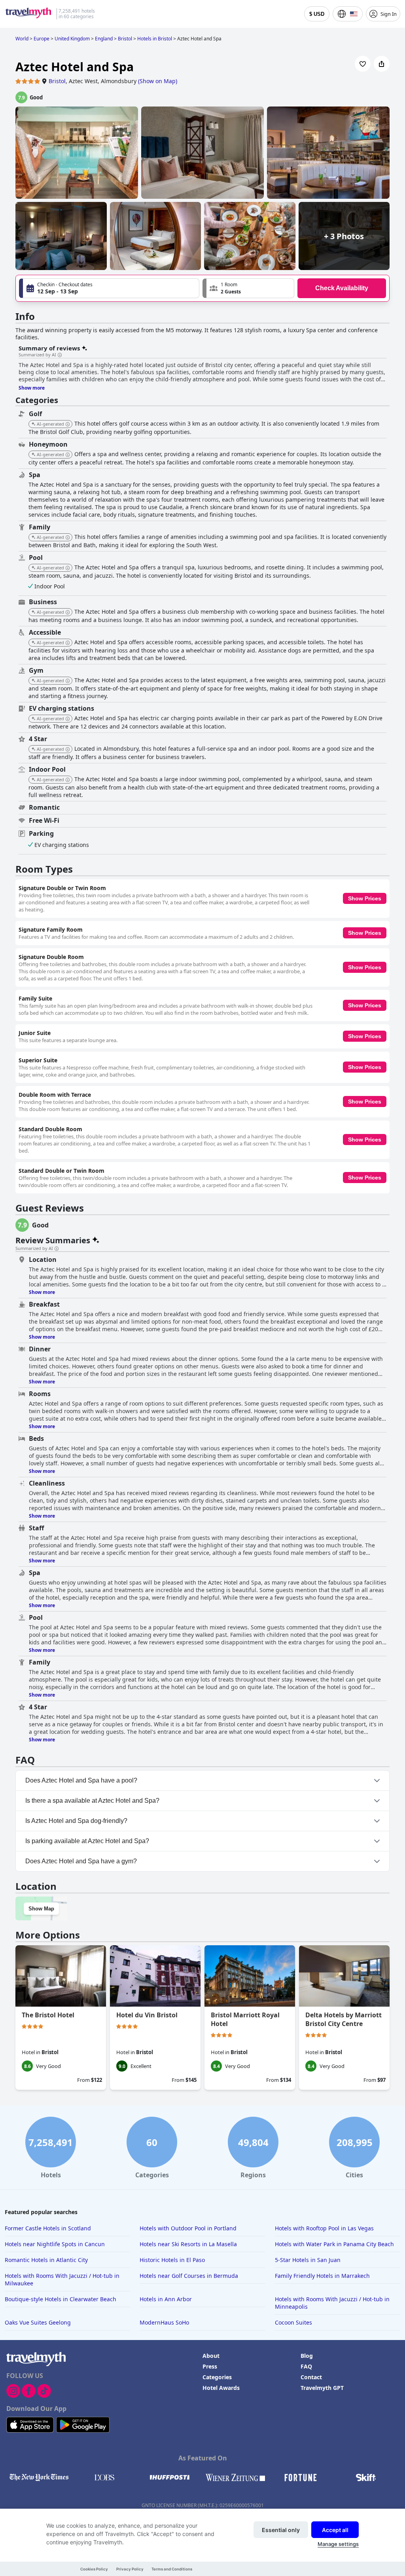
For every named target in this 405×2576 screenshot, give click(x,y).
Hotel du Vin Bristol (147, 2015)
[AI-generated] (68, 424)
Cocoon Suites (293, 2322)
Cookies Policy (94, 2569)
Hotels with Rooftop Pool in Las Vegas (324, 2228)
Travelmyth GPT (322, 2388)
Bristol (57, 81)
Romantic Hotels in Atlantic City (46, 2260)
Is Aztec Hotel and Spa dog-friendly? (76, 1821)
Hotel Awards (221, 2388)
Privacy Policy (130, 2569)
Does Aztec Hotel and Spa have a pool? (81, 1780)
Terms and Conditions (172, 2569)
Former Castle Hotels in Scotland (48, 2228)
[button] (248, 288)
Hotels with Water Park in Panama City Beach (334, 2244)
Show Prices (365, 898)
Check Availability (342, 288)
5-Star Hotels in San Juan (308, 2260)
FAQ (306, 2366)
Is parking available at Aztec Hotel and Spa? (87, 1841)
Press (210, 2366)
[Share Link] (382, 64)
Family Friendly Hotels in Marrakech (322, 2276)
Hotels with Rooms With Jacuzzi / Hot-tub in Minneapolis (332, 2303)
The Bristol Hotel (48, 2015)
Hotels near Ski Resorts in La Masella (188, 2244)
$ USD (317, 14)
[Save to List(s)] (363, 64)
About (211, 2356)
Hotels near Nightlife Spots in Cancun (55, 2244)
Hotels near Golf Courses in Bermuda (189, 2276)
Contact (311, 2377)
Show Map (41, 1909)
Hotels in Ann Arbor (166, 2299)
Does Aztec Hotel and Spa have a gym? (81, 1861)
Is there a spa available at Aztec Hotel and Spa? (92, 1801)
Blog (307, 2356)
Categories (217, 2377)
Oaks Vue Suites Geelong (38, 2322)
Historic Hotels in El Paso (172, 2260)
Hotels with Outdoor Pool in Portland (188, 2228)
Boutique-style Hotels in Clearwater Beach (61, 2299)
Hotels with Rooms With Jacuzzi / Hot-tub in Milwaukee (62, 2279)
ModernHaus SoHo (164, 2322)
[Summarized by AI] (60, 355)
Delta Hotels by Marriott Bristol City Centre (343, 2019)
